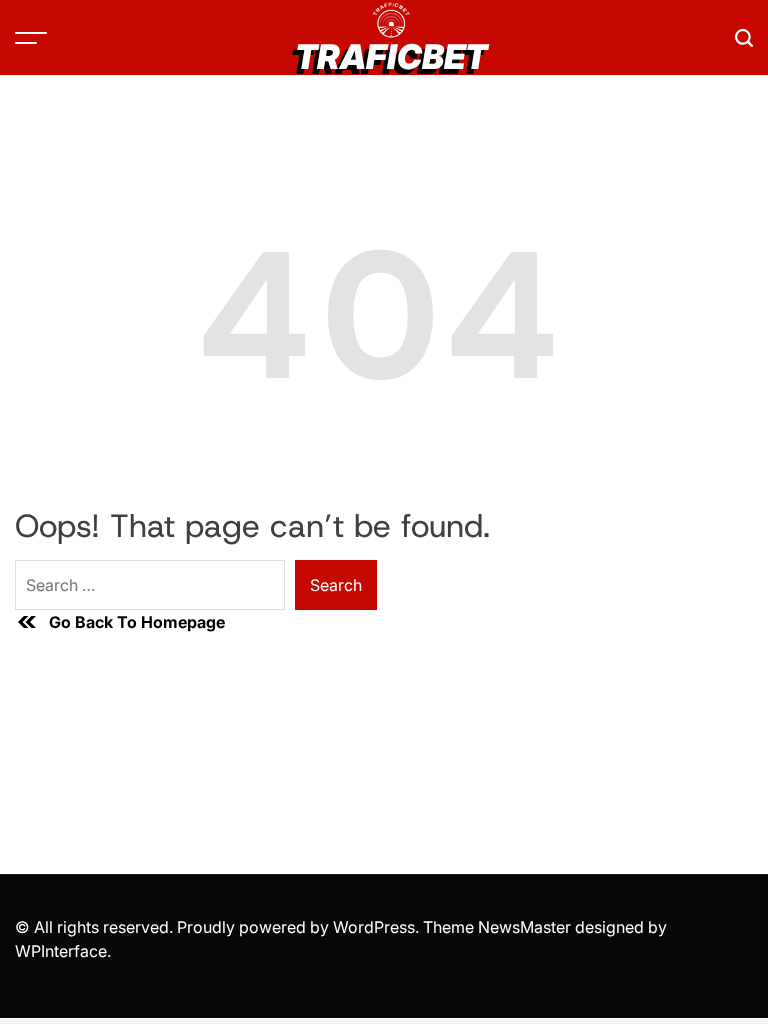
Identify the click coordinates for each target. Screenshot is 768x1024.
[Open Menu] (31, 38)
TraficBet (391, 57)
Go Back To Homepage (137, 622)
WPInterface (61, 951)
